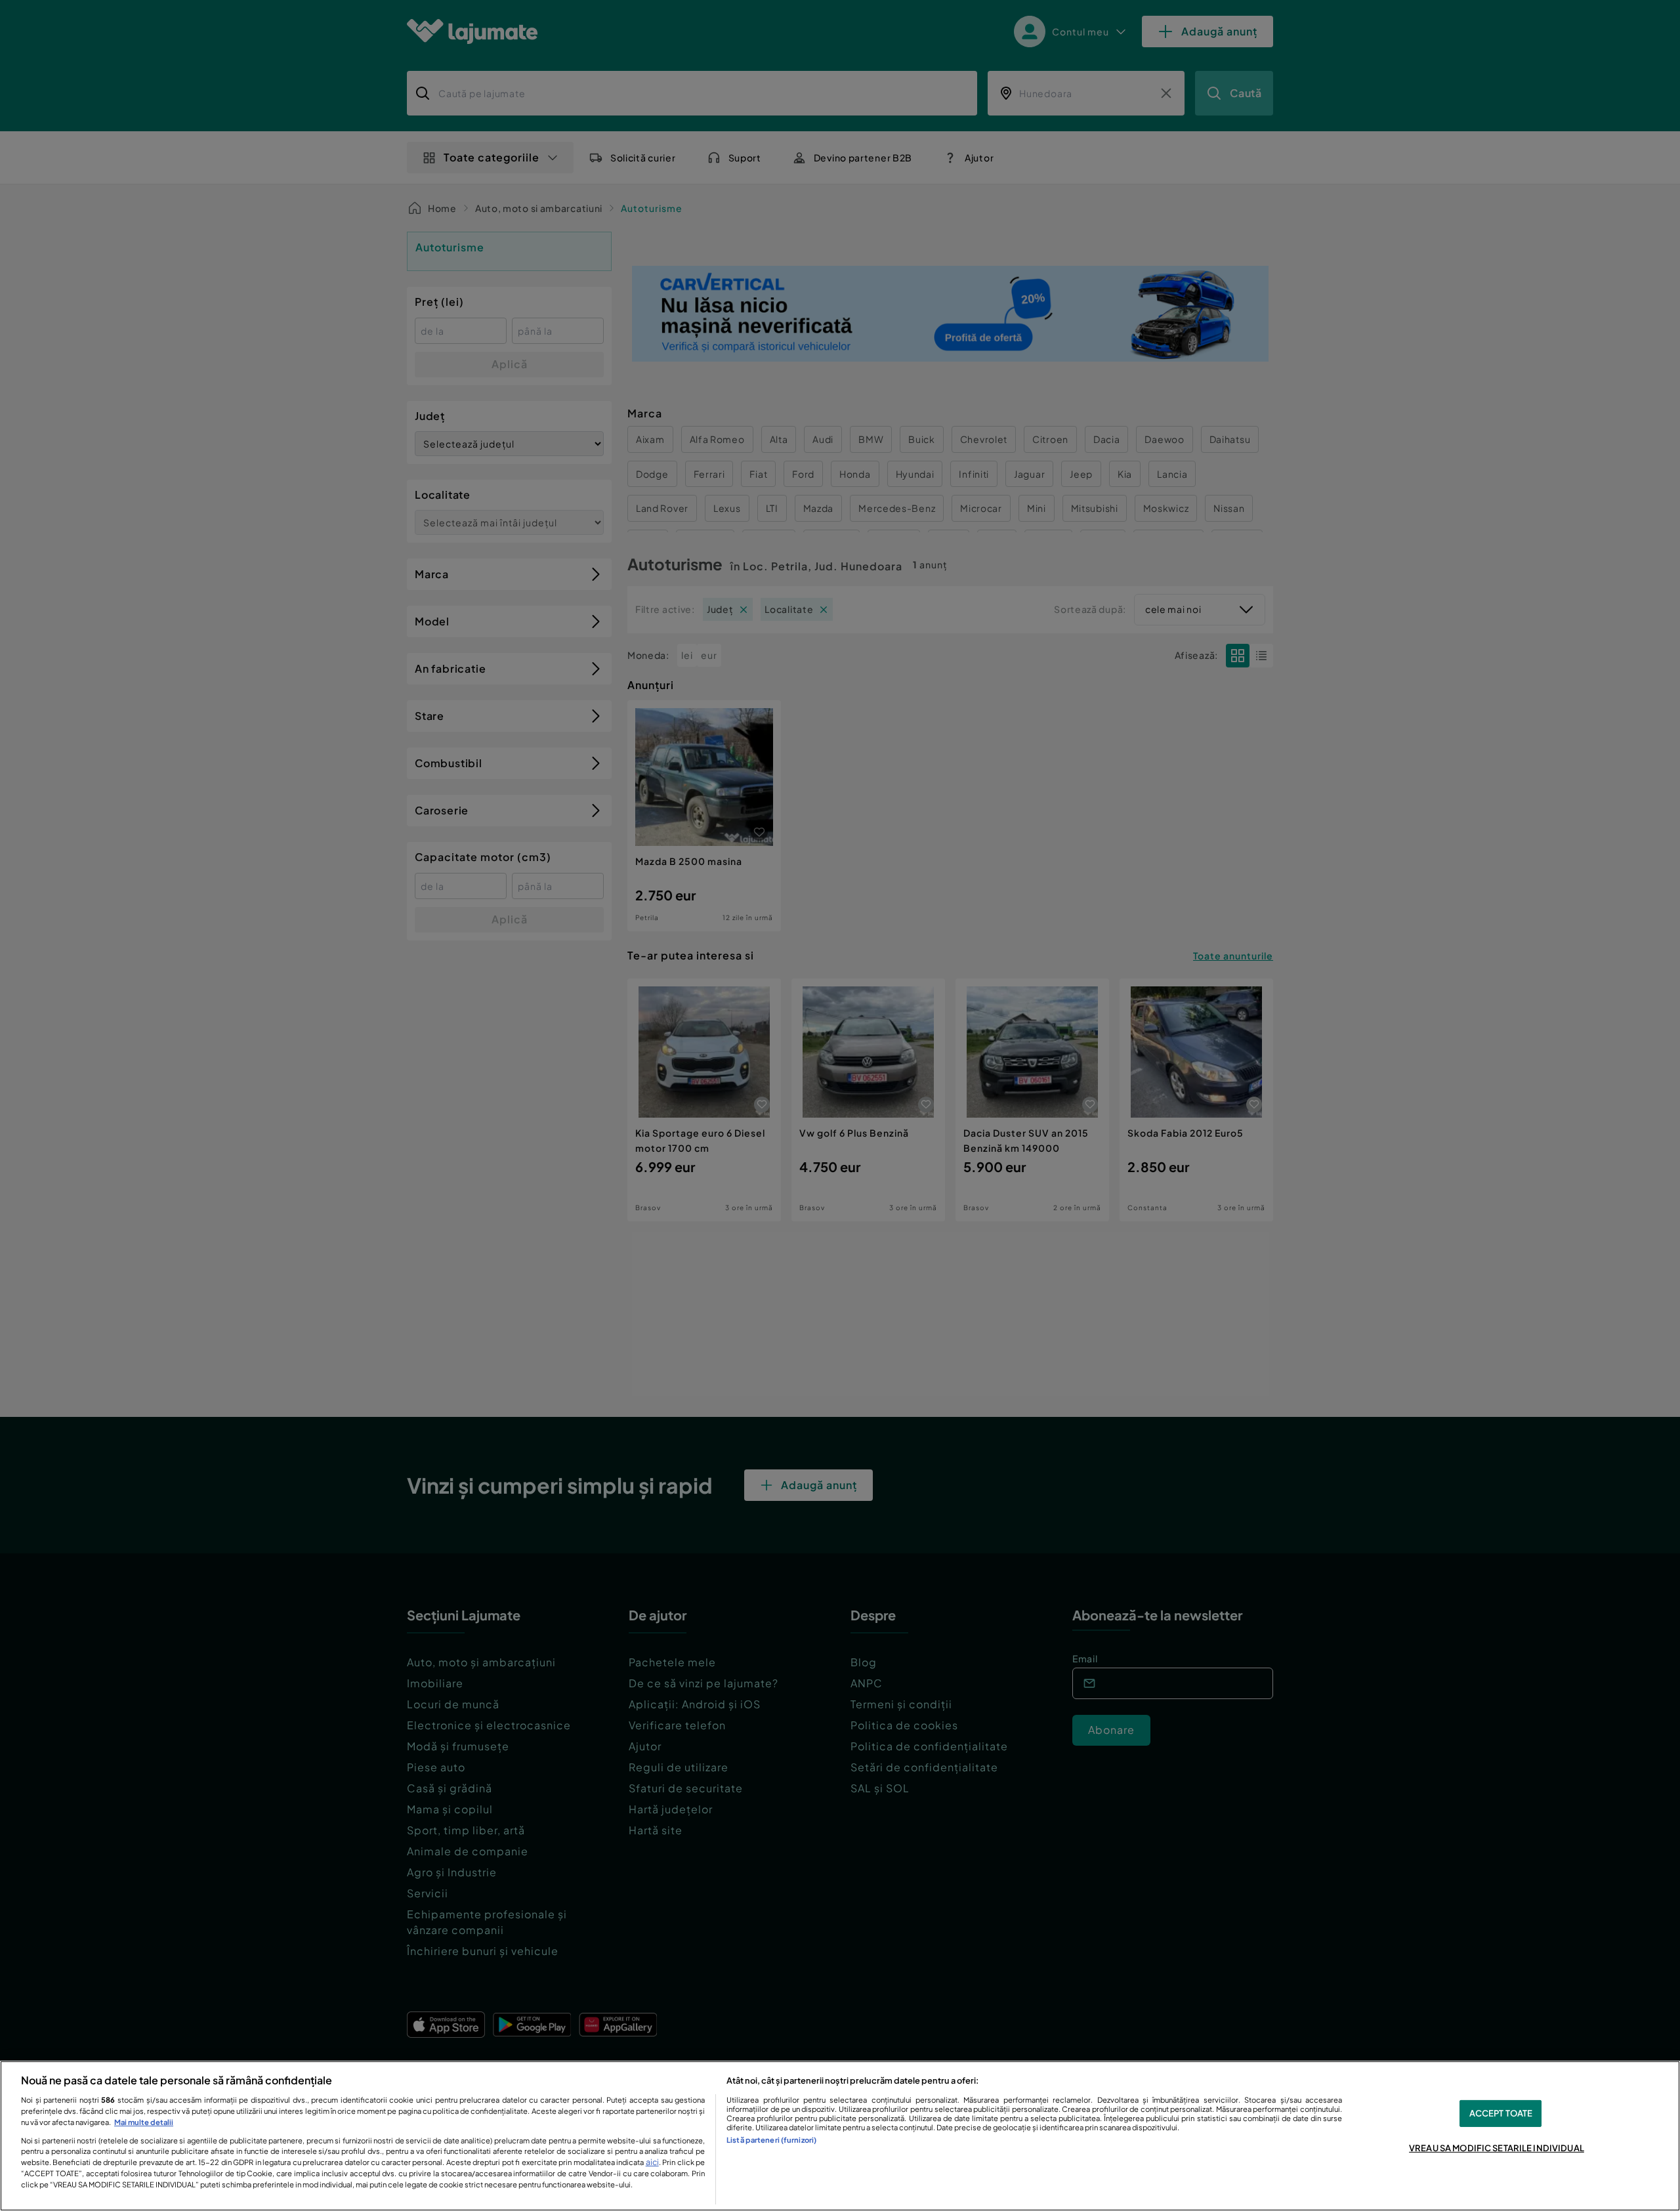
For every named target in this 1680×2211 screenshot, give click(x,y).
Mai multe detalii (144, 2122)
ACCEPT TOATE (1501, 2113)
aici (652, 2162)
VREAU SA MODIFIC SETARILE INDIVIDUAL (1497, 2148)
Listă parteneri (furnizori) (771, 2139)
